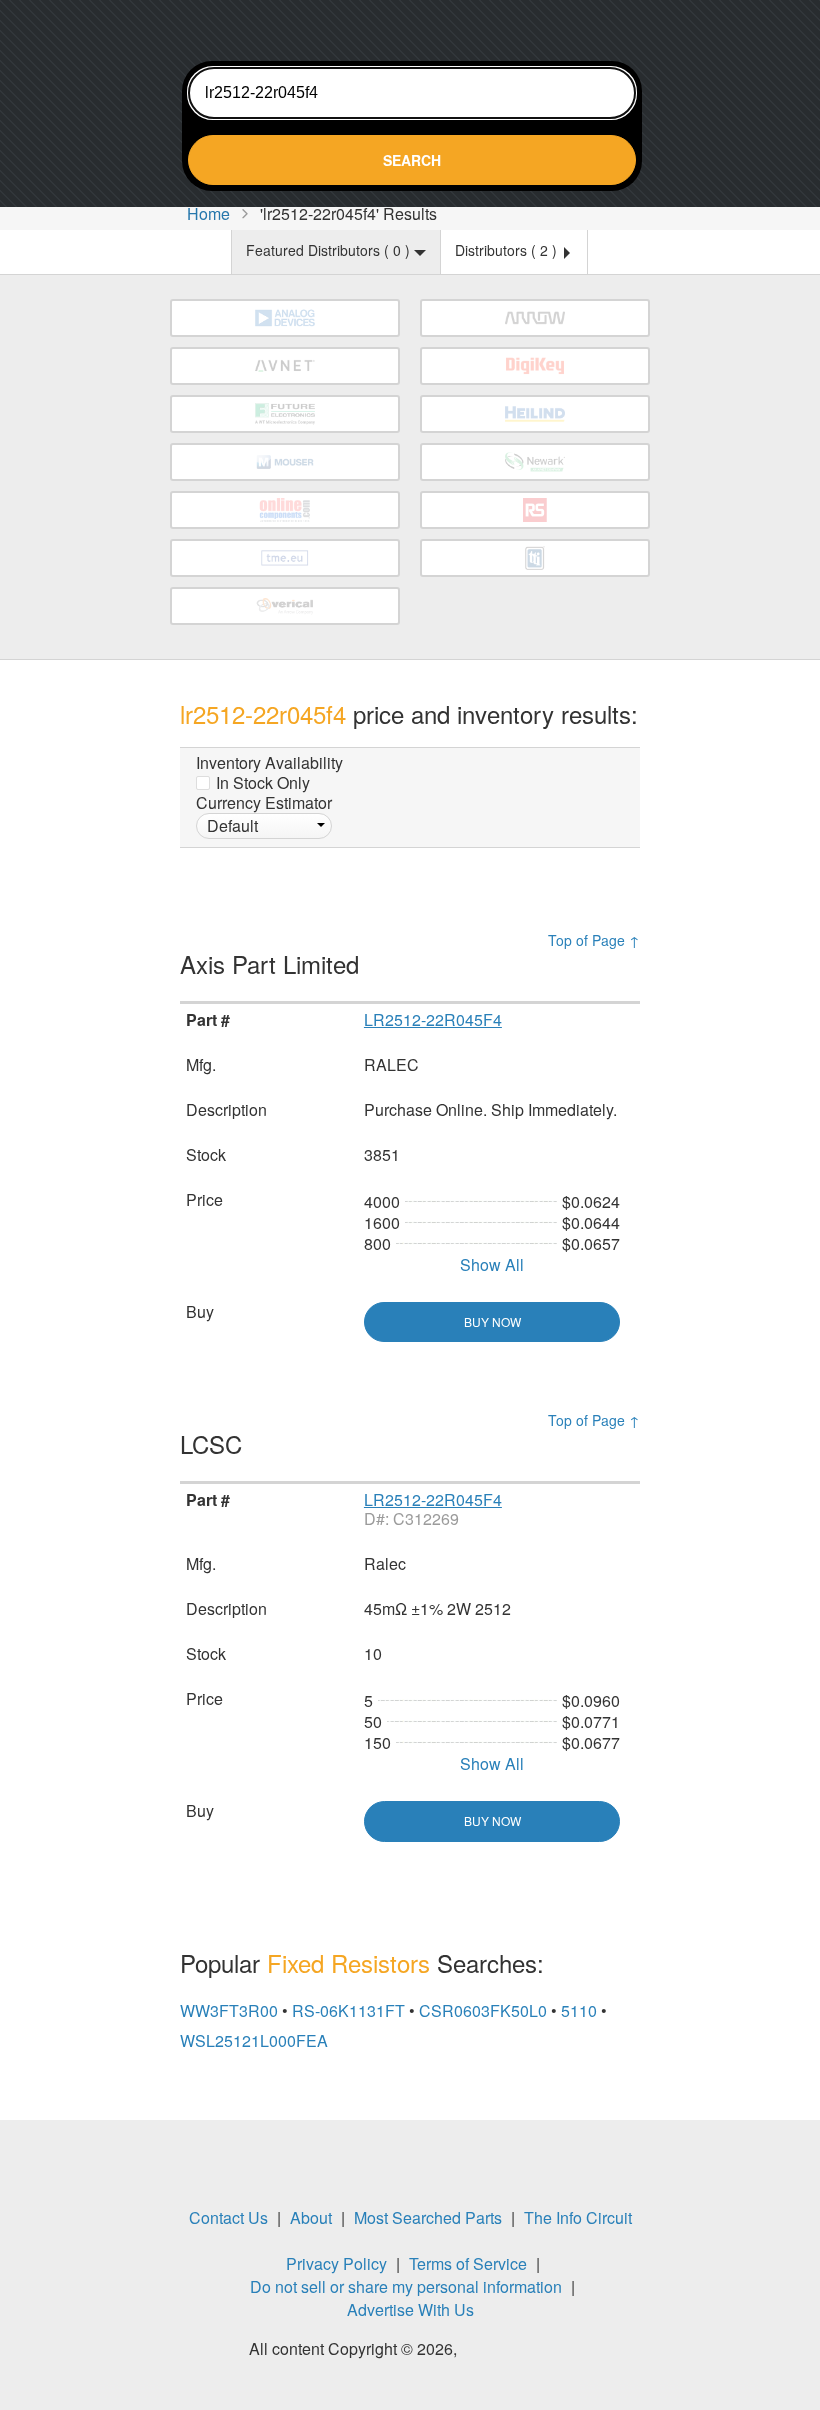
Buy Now (492, 1321)
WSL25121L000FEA (254, 2040)
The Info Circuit (578, 2217)
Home (208, 213)
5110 (579, 2010)
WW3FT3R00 (229, 2010)
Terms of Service (468, 2263)
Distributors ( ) (508, 250)
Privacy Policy (336, 2263)
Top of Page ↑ (594, 940)
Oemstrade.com (410, 25)
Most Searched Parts (428, 2217)
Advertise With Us (410, 2309)
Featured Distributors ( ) (330, 250)
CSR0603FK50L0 (483, 2010)
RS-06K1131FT (348, 2010)
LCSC (214, 1443)
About (311, 2217)
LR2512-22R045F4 (433, 1019)
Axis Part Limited (273, 963)
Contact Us (228, 2217)
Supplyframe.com (516, 2351)
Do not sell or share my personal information (406, 2286)
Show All (492, 1264)
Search (412, 160)
